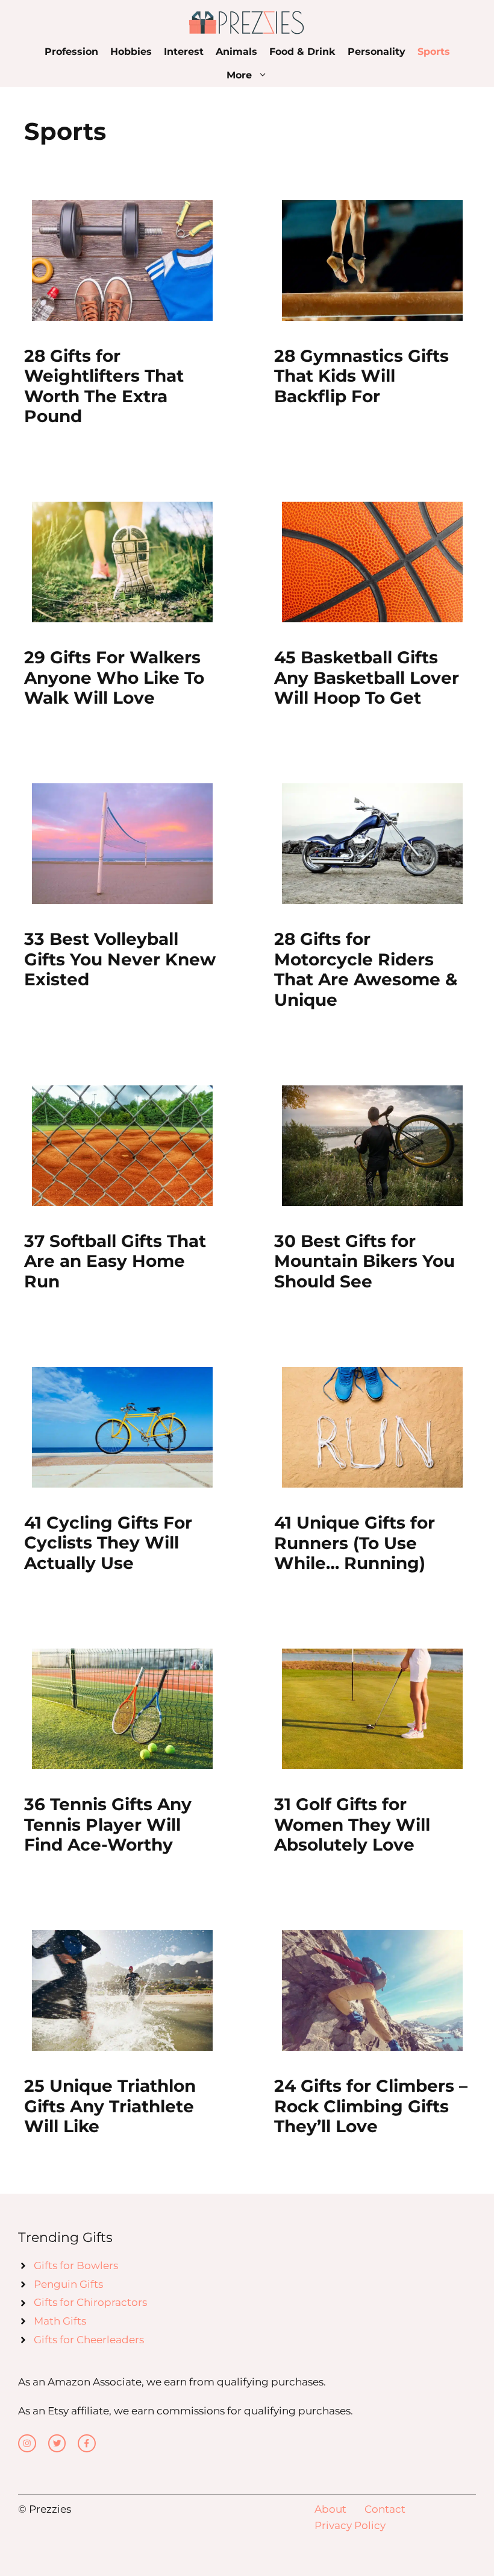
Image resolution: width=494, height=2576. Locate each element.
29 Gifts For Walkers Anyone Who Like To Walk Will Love (114, 677)
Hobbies (131, 52)
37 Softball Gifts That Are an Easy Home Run (115, 1261)
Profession (71, 52)
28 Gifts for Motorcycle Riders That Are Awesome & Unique (366, 969)
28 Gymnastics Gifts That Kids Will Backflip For (361, 376)
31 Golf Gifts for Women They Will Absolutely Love (352, 1824)
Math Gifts (60, 2321)
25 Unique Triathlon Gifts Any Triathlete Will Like (110, 2106)
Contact (385, 2509)
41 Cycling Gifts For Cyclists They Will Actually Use (108, 1543)
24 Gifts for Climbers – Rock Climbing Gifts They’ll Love (371, 2106)
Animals (236, 52)
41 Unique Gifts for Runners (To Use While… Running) (355, 1543)
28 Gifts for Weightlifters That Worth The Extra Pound (104, 386)
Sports (434, 52)
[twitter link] (57, 2443)
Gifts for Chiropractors (90, 2302)
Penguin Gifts (68, 2284)
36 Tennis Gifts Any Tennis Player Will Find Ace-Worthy (108, 1824)
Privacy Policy (350, 2525)
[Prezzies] (247, 22)
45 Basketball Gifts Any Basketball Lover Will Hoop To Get (367, 677)
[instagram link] (27, 2443)
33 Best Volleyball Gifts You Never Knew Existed (120, 959)
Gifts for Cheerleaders (89, 2340)
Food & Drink (302, 52)
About (330, 2509)
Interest (184, 52)
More (239, 75)
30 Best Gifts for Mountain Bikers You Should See (364, 1261)
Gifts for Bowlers (76, 2265)
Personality (377, 52)
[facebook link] (87, 2443)
